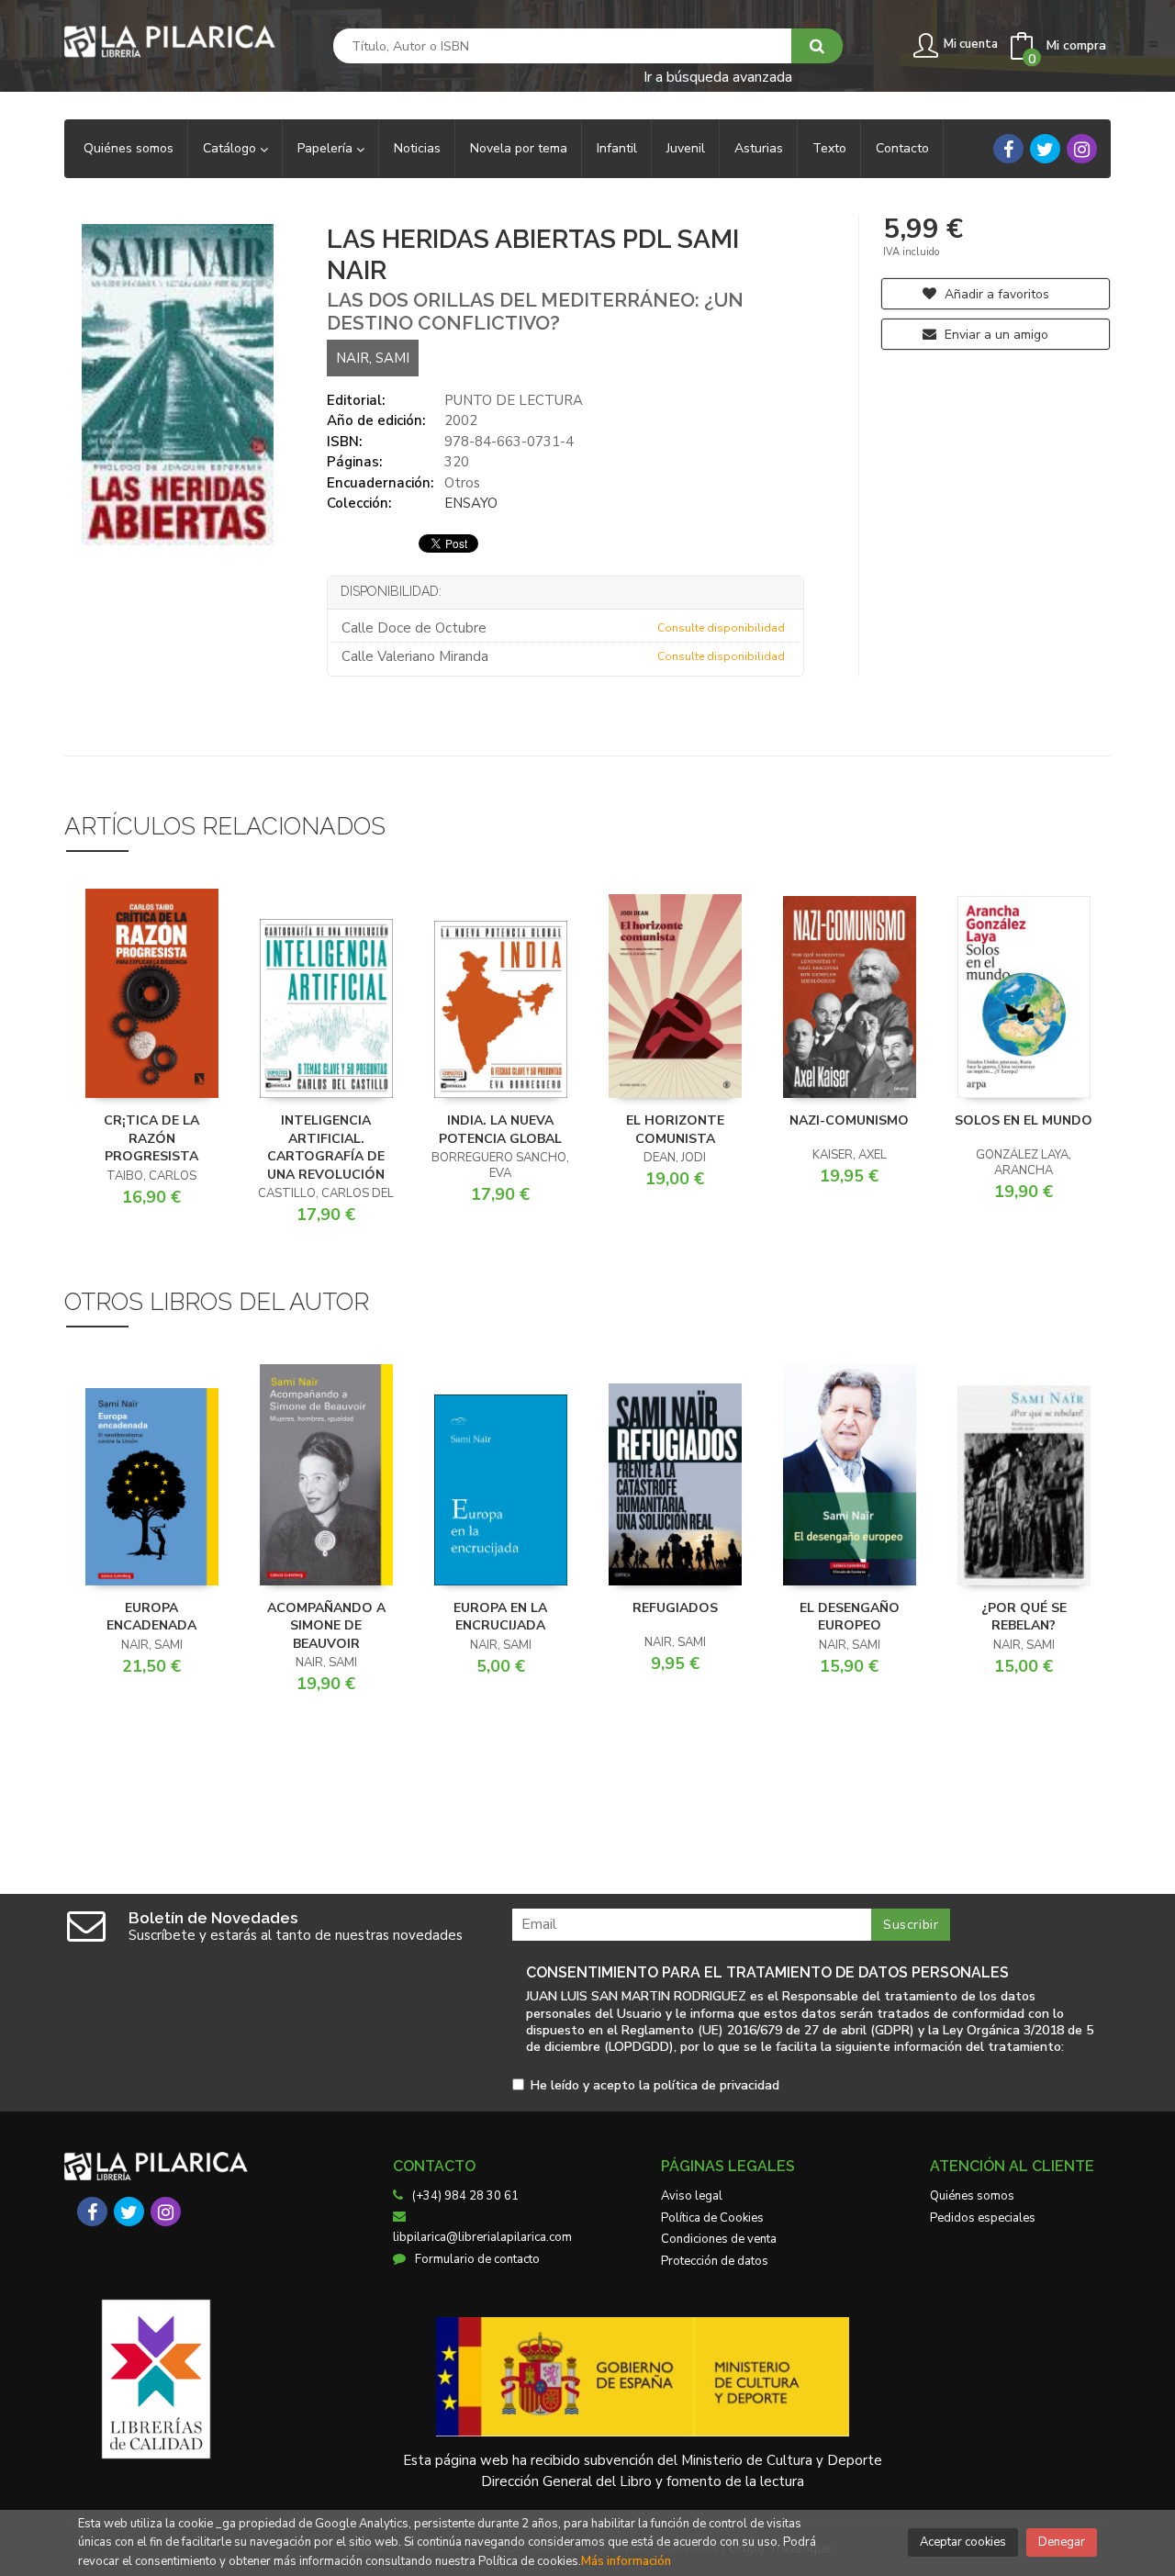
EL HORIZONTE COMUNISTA (675, 1130)
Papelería (327, 148)
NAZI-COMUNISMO (849, 1120)
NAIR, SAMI (373, 358)
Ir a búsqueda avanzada (718, 76)
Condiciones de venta (719, 2239)
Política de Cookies (712, 2218)
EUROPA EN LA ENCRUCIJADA (500, 1617)
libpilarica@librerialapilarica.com (482, 2237)
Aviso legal (692, 2196)
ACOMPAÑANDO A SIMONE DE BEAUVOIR (326, 1626)
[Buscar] (817, 46)
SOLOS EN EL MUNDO (1024, 1120)
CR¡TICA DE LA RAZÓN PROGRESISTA (151, 1138)
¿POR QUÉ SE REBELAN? (1024, 1617)
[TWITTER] (1045, 149)
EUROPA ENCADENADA (151, 1617)
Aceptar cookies (963, 2542)
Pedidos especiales (983, 2218)
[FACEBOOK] (1008, 149)
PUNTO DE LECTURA (514, 400)
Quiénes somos (972, 2196)
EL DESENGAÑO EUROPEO (850, 1617)
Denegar (1062, 2542)
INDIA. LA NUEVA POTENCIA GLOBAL (500, 1130)
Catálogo (231, 148)
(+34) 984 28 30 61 (465, 2196)
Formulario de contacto (477, 2259)
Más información (626, 2561)
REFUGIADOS (675, 1608)
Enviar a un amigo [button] (995, 335)
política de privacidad (716, 2085)
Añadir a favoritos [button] (995, 294)
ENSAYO (471, 503)
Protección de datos (715, 2261)
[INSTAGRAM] (1082, 149)
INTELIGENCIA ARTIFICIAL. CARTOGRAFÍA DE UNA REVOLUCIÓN (326, 1148)
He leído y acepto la (655, 2086)
